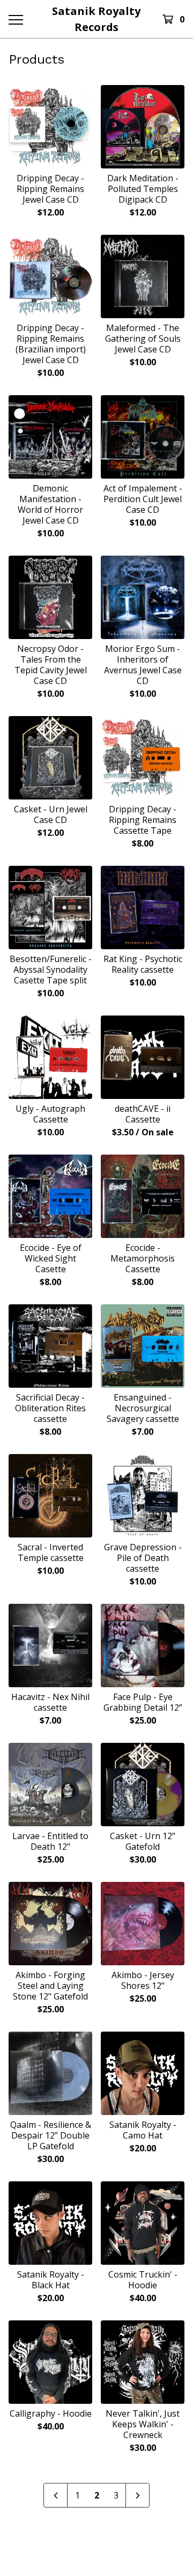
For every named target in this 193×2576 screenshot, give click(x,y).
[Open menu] (15, 19)
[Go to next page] (137, 2495)
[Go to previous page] (56, 2495)
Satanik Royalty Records (96, 19)
